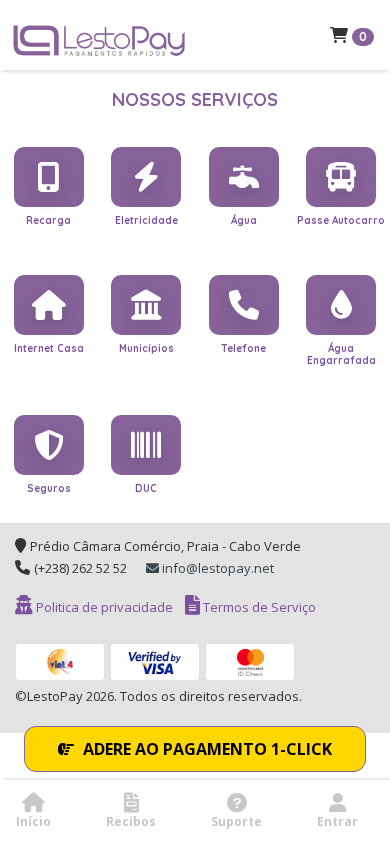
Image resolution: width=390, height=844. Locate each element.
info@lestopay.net (216, 568)
